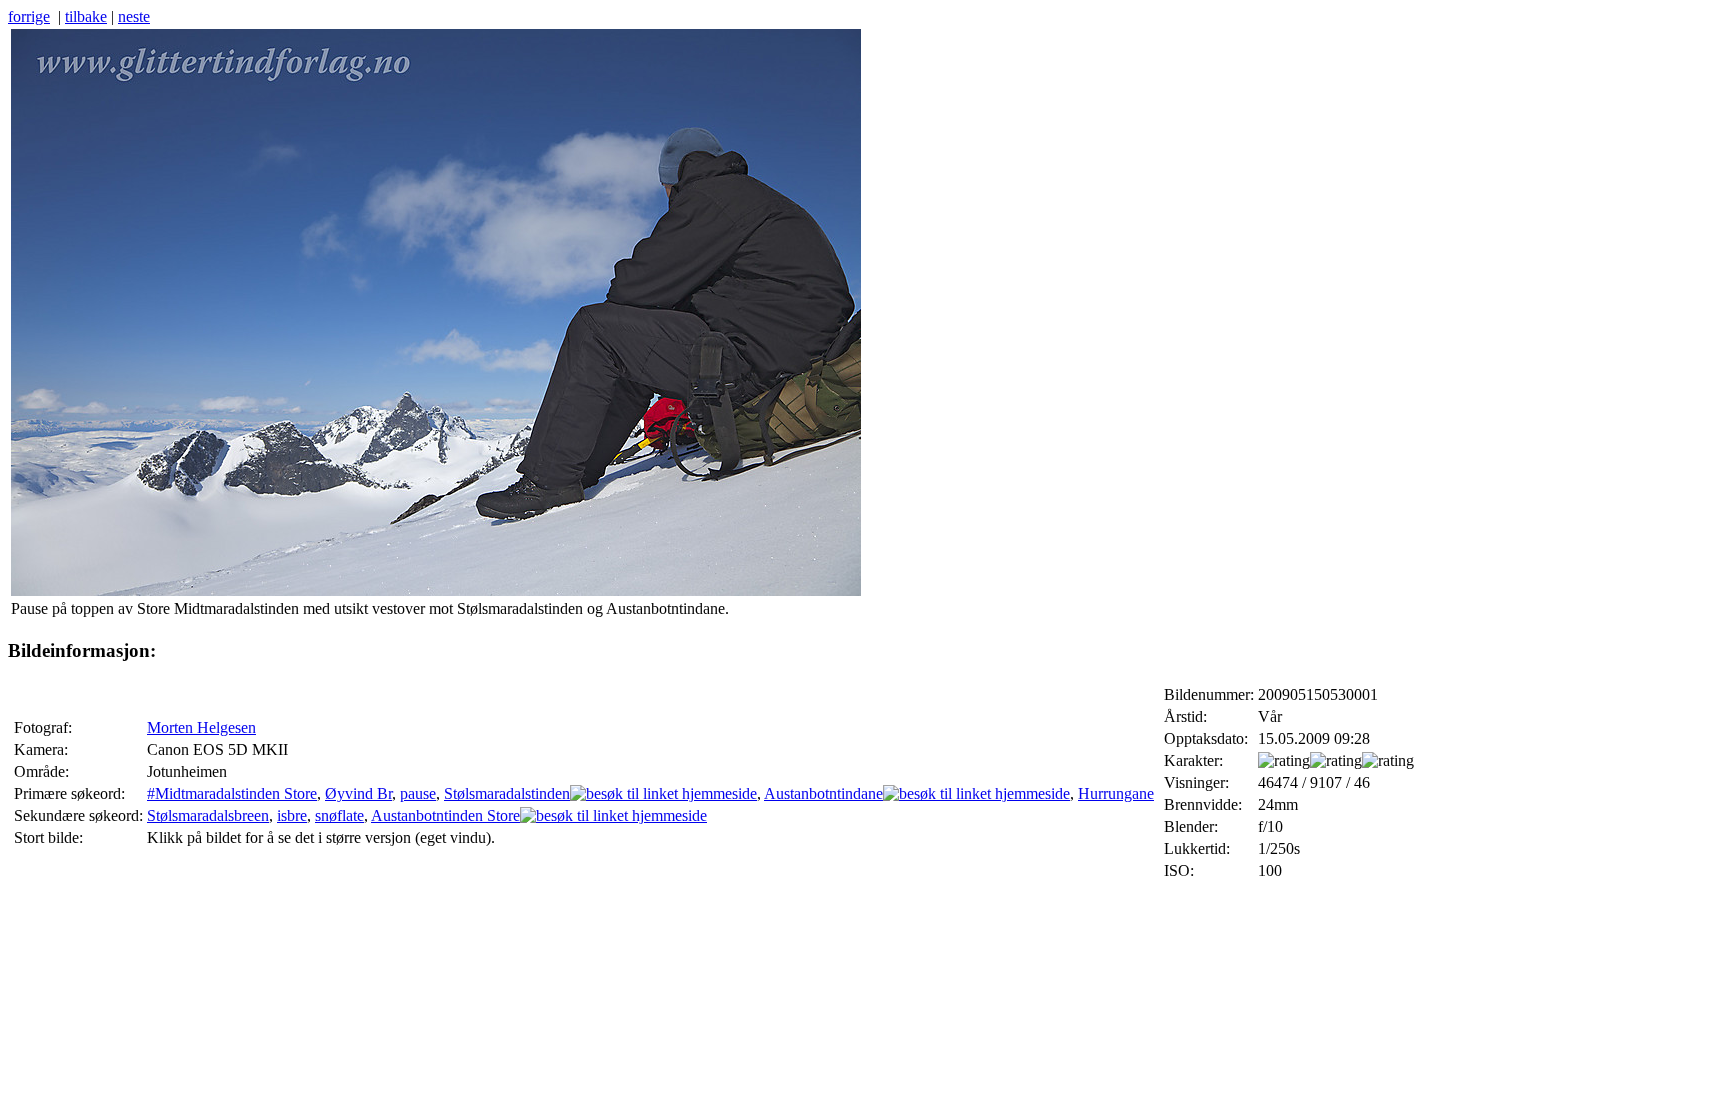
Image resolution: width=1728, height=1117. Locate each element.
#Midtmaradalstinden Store (232, 793)
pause (418, 793)
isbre (292, 815)
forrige (29, 16)
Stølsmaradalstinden (507, 793)
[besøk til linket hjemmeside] (663, 793)
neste (134, 16)
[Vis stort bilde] (436, 590)
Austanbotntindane (823, 793)
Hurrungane (1116, 793)
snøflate (339, 815)
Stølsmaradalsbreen (208, 815)
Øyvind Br (358, 793)
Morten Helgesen (201, 727)
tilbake (86, 16)
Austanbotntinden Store (445, 815)
